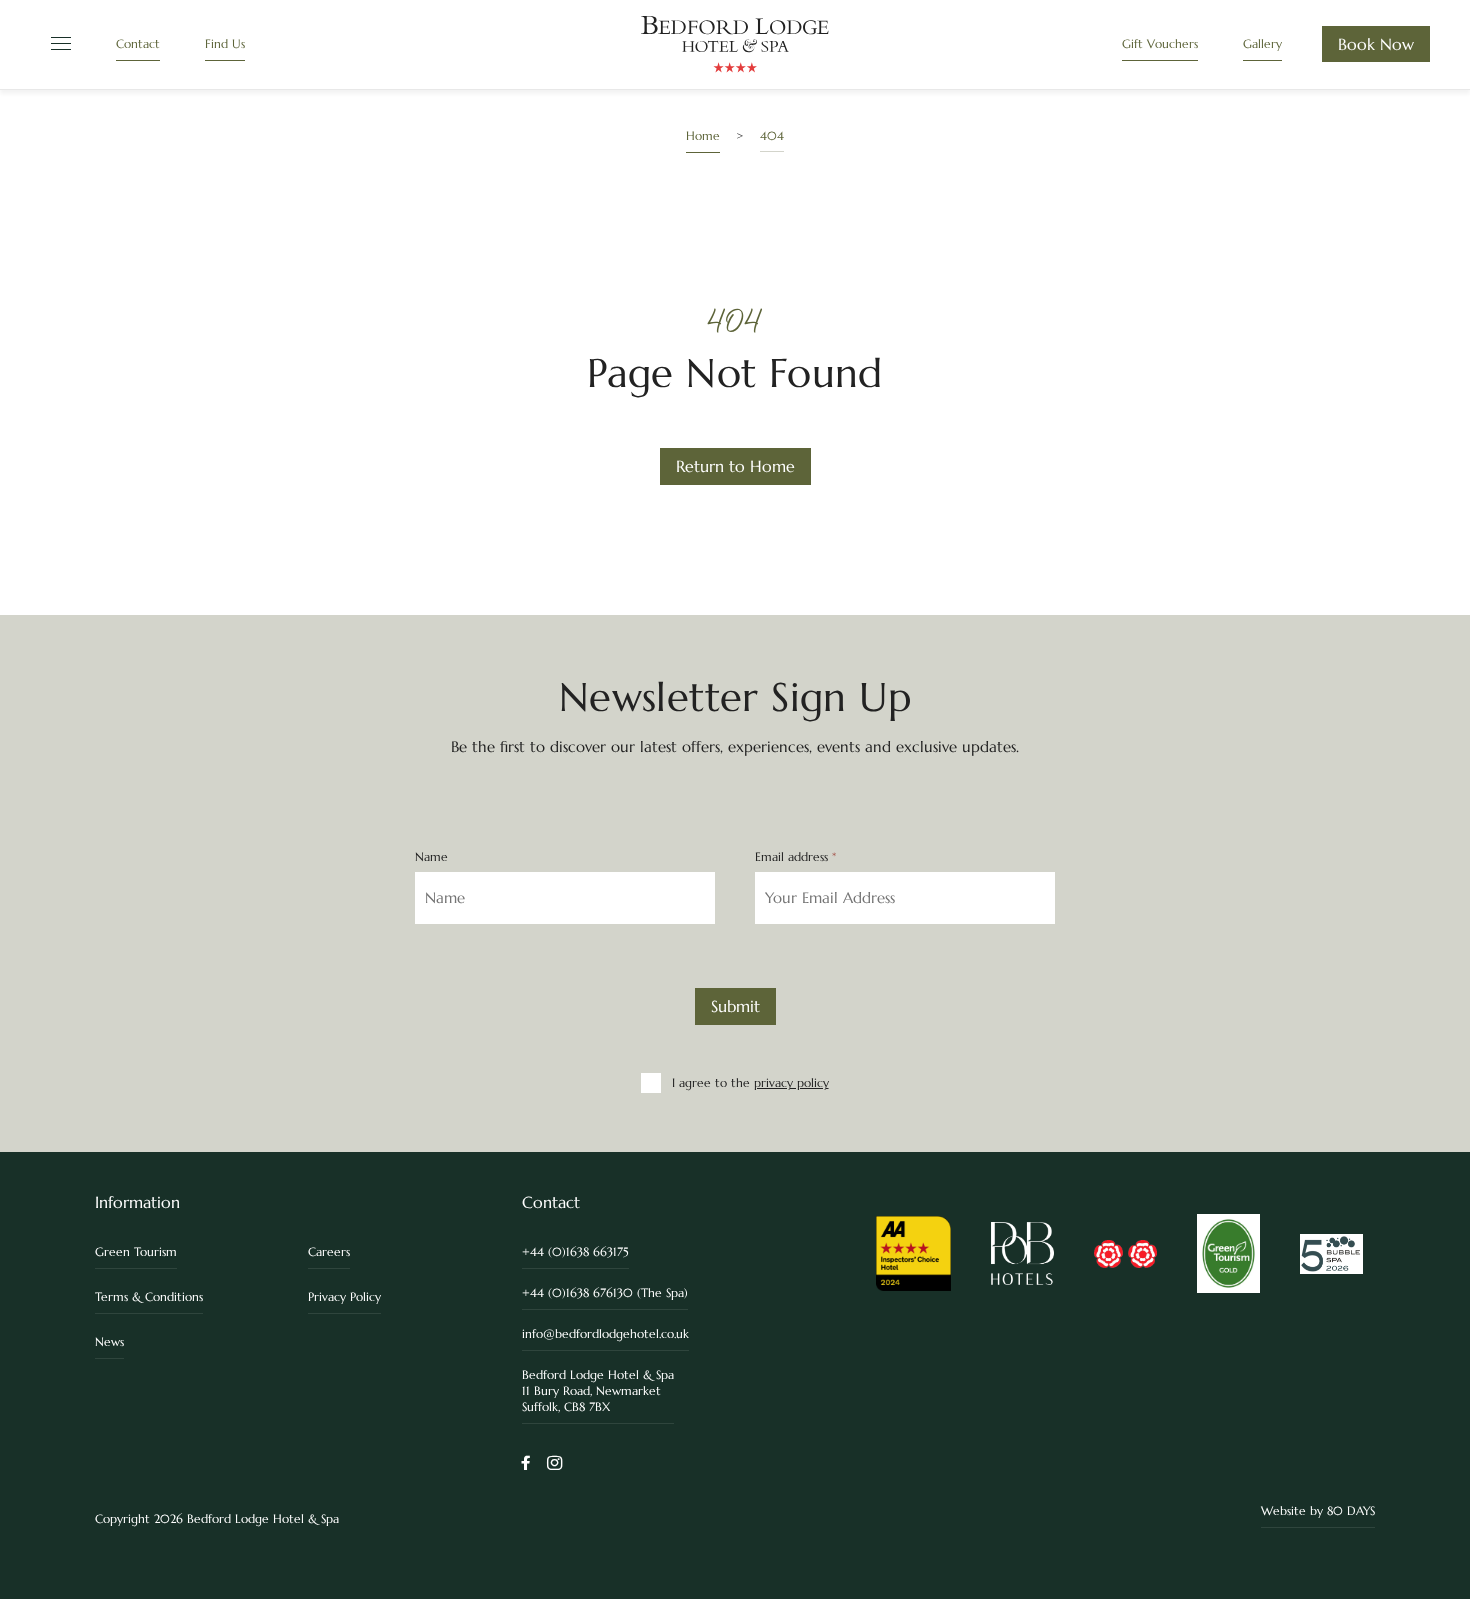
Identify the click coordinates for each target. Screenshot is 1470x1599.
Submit (735, 1006)
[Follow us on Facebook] (526, 1464)
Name (431, 857)
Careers (329, 1251)
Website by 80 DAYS (1318, 1510)
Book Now (1376, 44)
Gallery (1262, 43)
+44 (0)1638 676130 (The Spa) (605, 1292)
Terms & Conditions (149, 1296)
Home (703, 135)
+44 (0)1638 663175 (575, 1251)
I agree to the (750, 1082)
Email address (795, 857)
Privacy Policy (344, 1296)
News (109, 1341)
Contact (138, 43)
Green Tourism (136, 1251)
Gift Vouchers (1160, 43)
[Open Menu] (58, 44)
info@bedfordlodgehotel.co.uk (605, 1333)
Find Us (225, 43)
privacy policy (791, 1082)
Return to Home (735, 466)
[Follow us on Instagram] (554, 1464)
